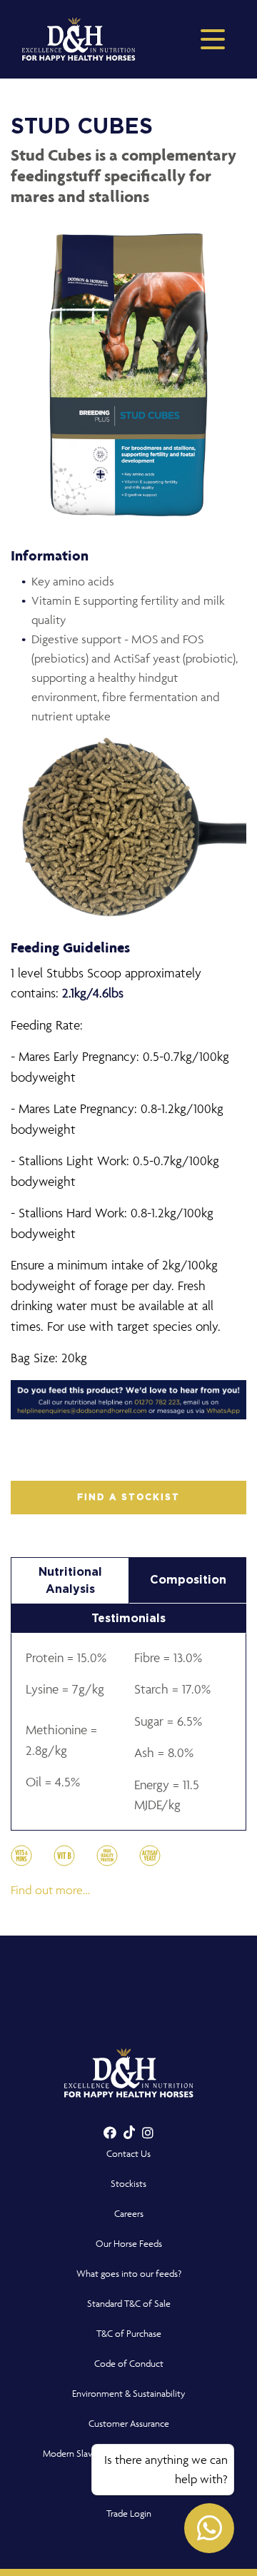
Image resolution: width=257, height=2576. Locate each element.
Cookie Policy (129, 2484)
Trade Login (129, 2514)
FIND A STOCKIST (128, 1497)
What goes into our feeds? (129, 2274)
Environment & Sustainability (129, 2394)
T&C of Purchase (129, 2334)
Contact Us (128, 2154)
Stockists (128, 2184)
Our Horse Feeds (129, 2244)
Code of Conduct (129, 2364)
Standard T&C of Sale (129, 2304)
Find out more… (50, 1890)
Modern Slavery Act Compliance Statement (129, 2454)
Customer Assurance (129, 2424)
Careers (129, 2214)
